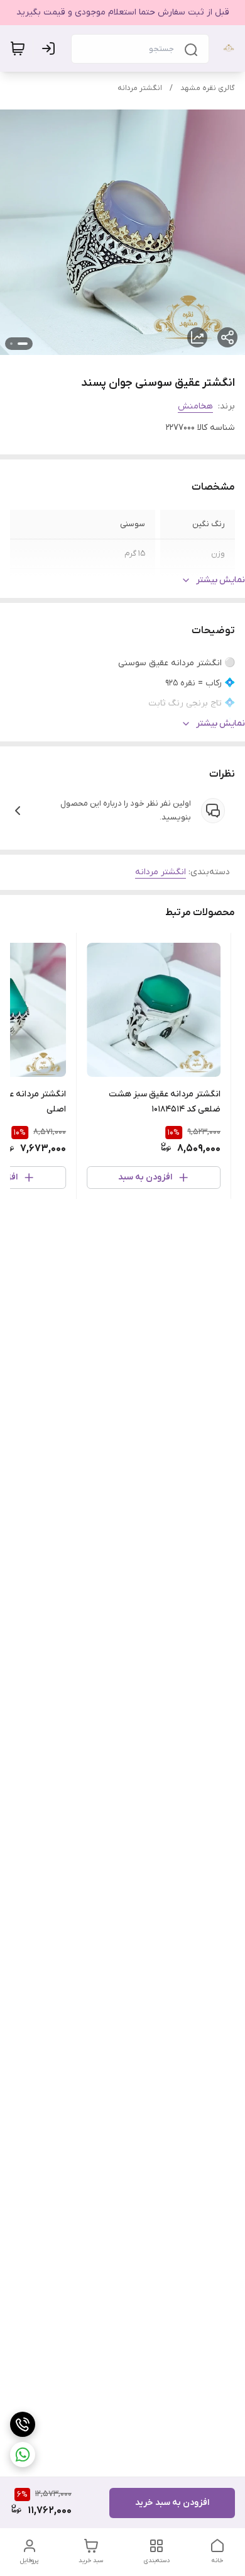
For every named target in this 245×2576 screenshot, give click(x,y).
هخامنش (195, 406)
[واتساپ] (23, 2455)
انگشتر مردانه (140, 88)
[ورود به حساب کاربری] (51, 48)
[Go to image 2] (11, 344)
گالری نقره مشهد (208, 88)
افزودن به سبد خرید (172, 2503)
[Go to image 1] (23, 344)
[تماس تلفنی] (23, 2424)
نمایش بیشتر (220, 580)
